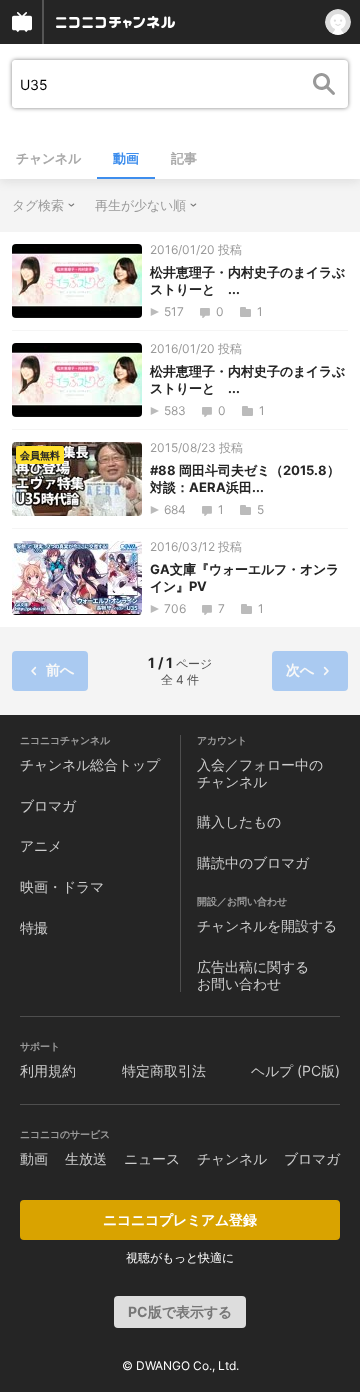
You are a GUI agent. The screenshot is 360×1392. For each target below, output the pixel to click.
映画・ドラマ (62, 886)
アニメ (41, 845)
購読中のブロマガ (253, 862)
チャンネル (48, 158)
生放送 (86, 1158)
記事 (184, 158)
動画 (126, 158)
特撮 (34, 927)
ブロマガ (48, 805)
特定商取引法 (164, 1070)
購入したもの (239, 821)
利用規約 (48, 1070)
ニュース (152, 1158)
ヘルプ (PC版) (295, 1070)
